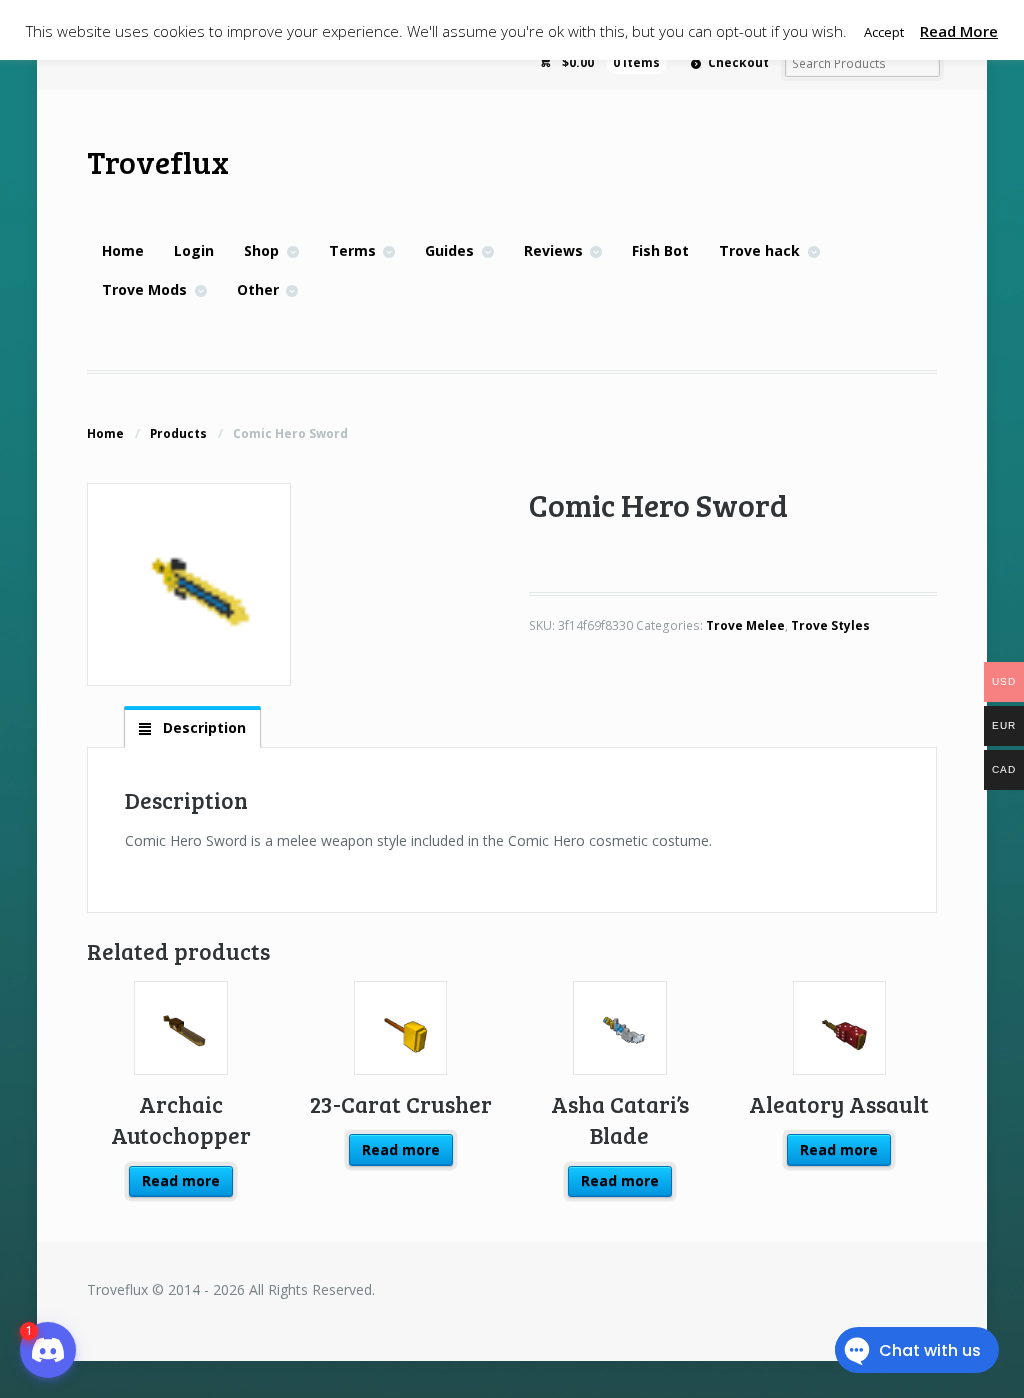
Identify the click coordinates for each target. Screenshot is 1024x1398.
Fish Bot (660, 250)
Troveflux (158, 161)
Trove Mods (144, 289)
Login (194, 250)
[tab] (192, 728)
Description (202, 727)
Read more (181, 1180)
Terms (352, 250)
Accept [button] (884, 32)
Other (258, 289)
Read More (959, 31)
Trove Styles (830, 625)
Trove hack (759, 250)
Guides (449, 250)
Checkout (738, 62)
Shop (261, 250)
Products (178, 433)
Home (123, 250)
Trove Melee (745, 625)
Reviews (553, 250)
